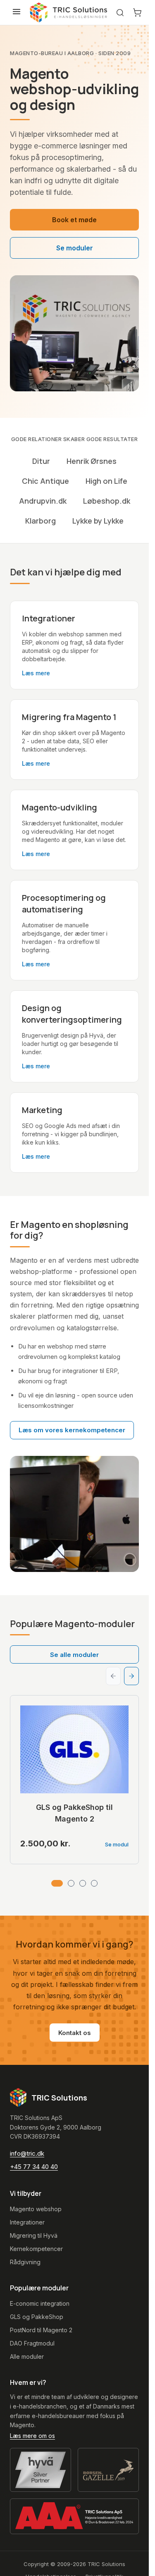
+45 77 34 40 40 (34, 2167)
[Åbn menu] (17, 12)
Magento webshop (36, 2209)
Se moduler (75, 248)
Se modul (117, 1844)
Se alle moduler (74, 1655)
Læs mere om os (32, 2436)
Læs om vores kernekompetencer (72, 1430)
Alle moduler (27, 2356)
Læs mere (36, 673)
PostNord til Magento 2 (41, 2330)
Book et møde (74, 220)
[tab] (57, 1883)
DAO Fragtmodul (32, 2343)
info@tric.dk (27, 2153)
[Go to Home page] (69, 12)
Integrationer (27, 2222)
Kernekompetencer (36, 2249)
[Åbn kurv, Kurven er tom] (137, 12)
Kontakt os (75, 2033)
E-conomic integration (40, 2303)
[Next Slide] (131, 1676)
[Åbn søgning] (120, 13)
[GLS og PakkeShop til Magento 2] (74, 1749)
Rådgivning (25, 2262)
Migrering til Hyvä (34, 2235)
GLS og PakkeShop (37, 2317)
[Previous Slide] (113, 1676)
